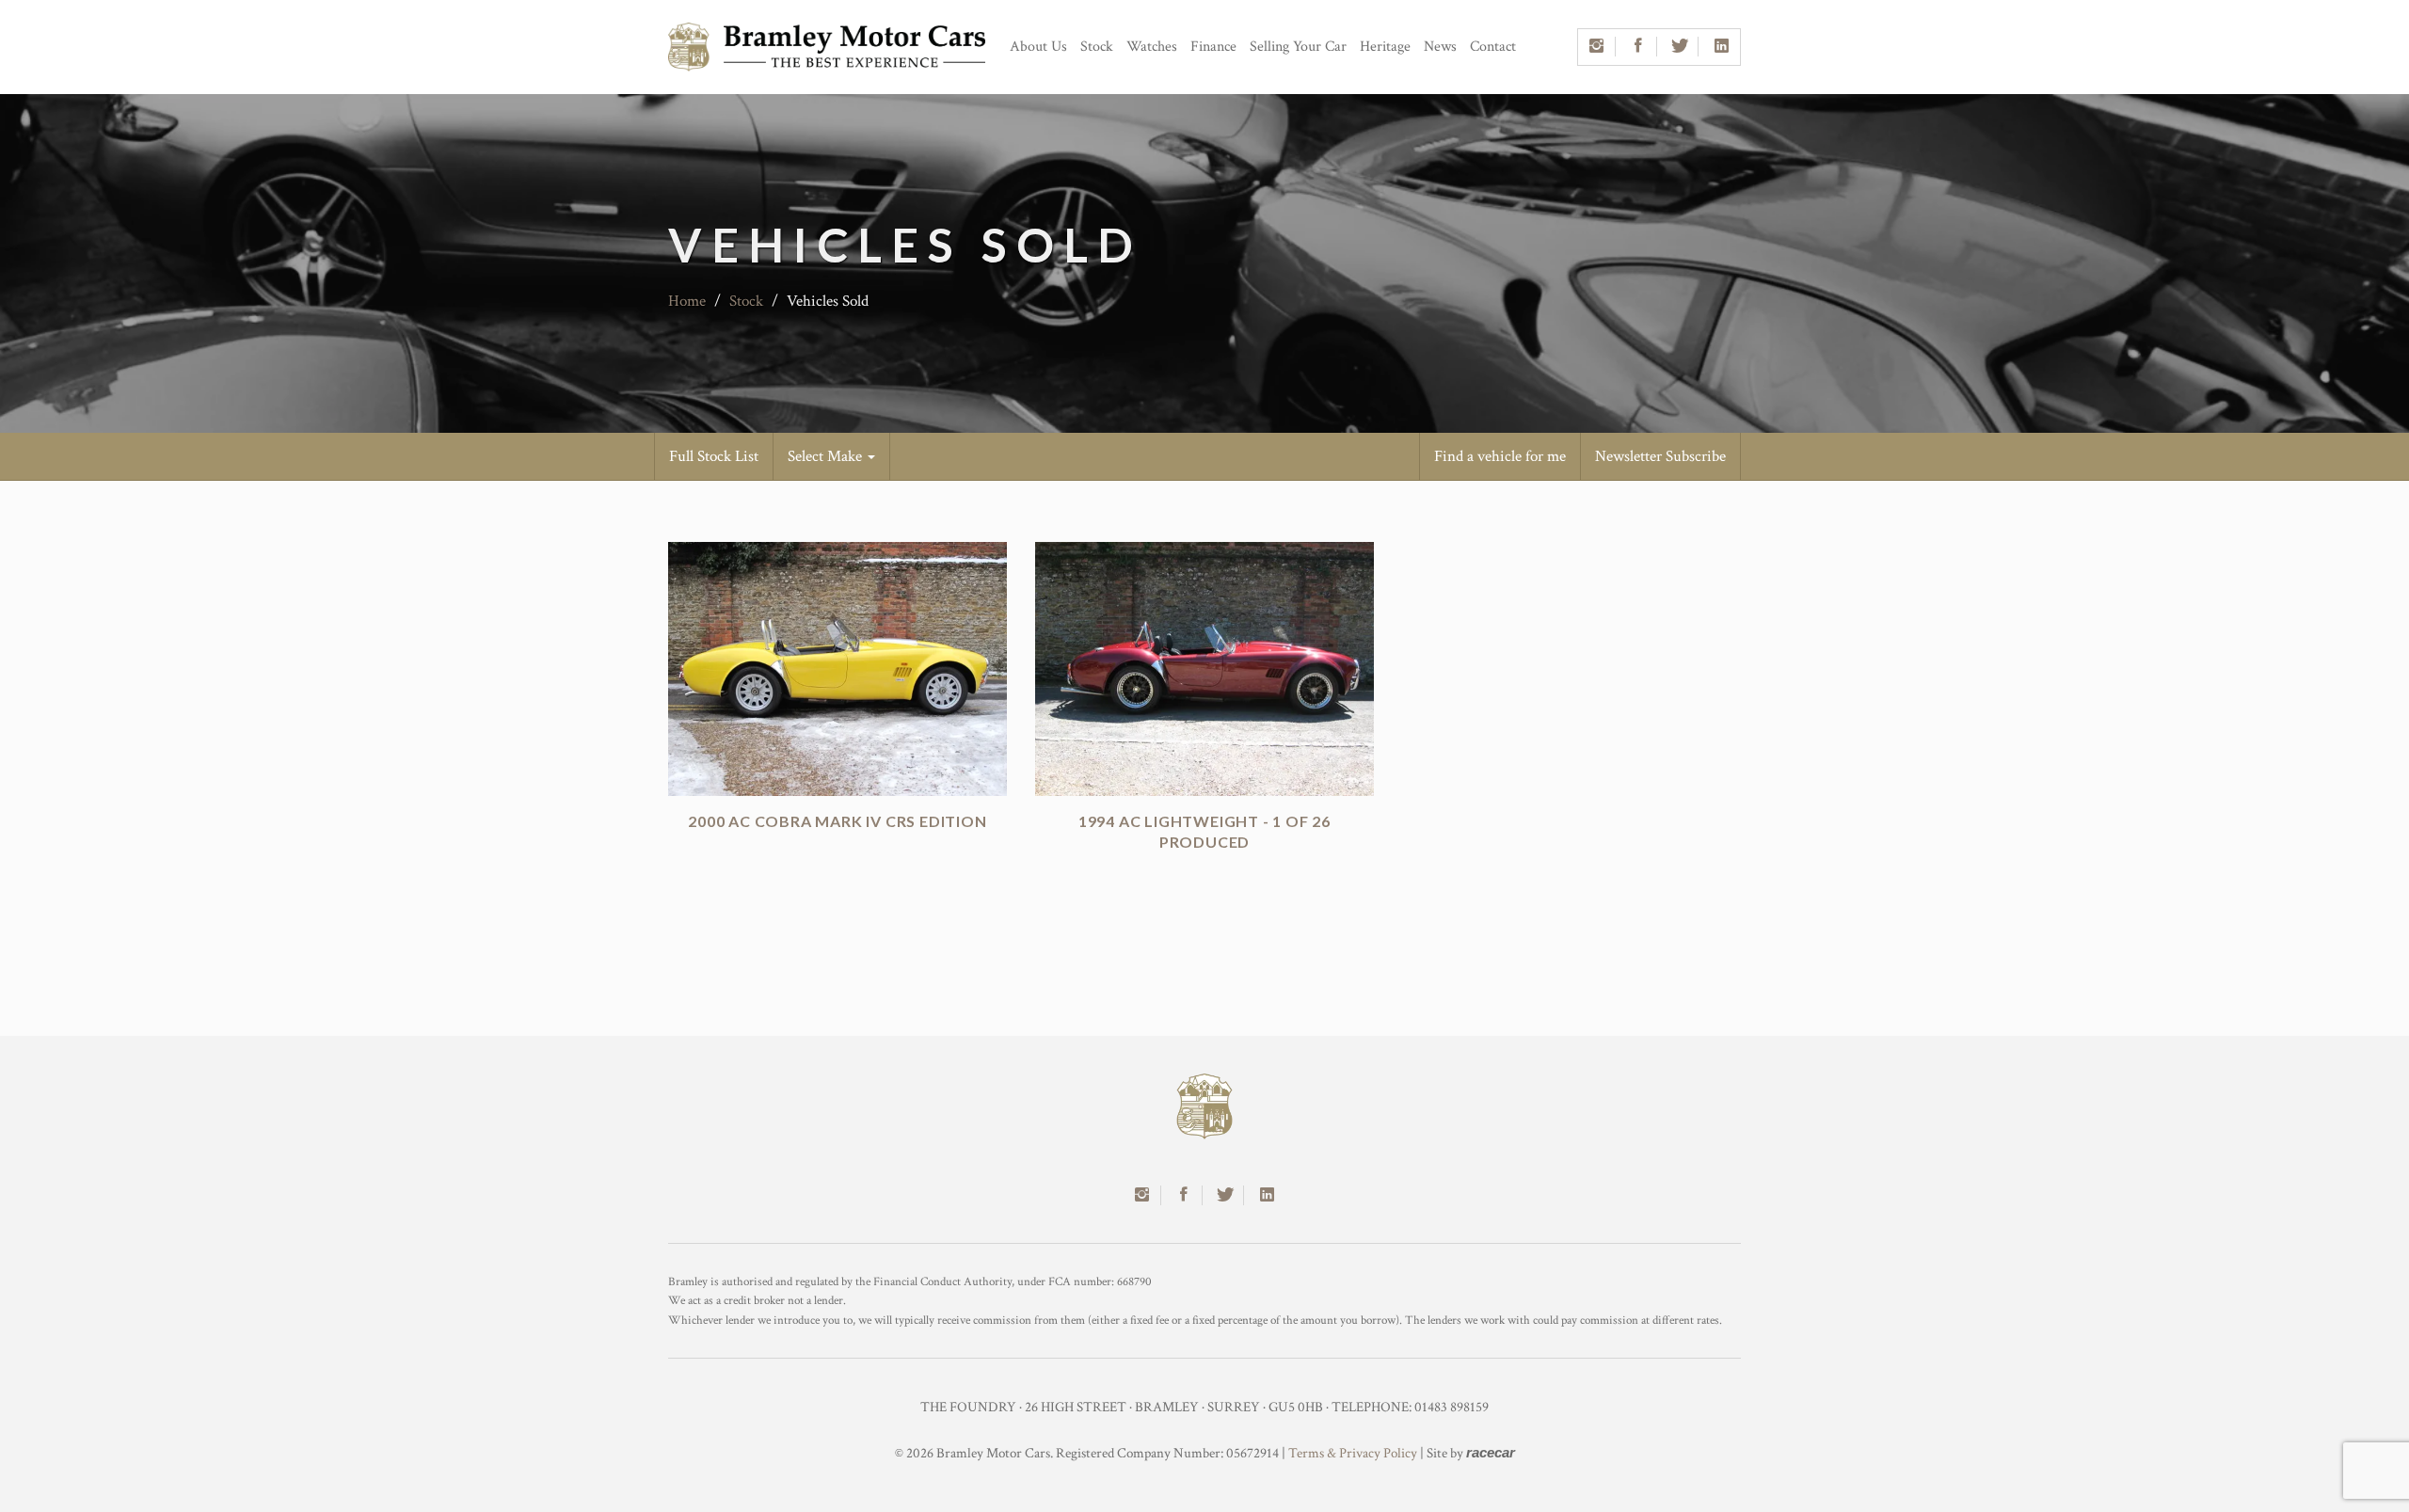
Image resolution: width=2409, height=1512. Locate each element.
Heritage (1385, 47)
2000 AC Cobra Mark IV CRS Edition (837, 821)
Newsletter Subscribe (1660, 456)
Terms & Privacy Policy (1353, 1453)
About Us (1038, 47)
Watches (1152, 47)
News (1440, 47)
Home (687, 301)
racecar (1491, 1452)
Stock (1097, 47)
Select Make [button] (827, 456)
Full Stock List (714, 456)
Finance (1213, 47)
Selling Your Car (1298, 47)
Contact (1493, 47)
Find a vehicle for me (1500, 456)
